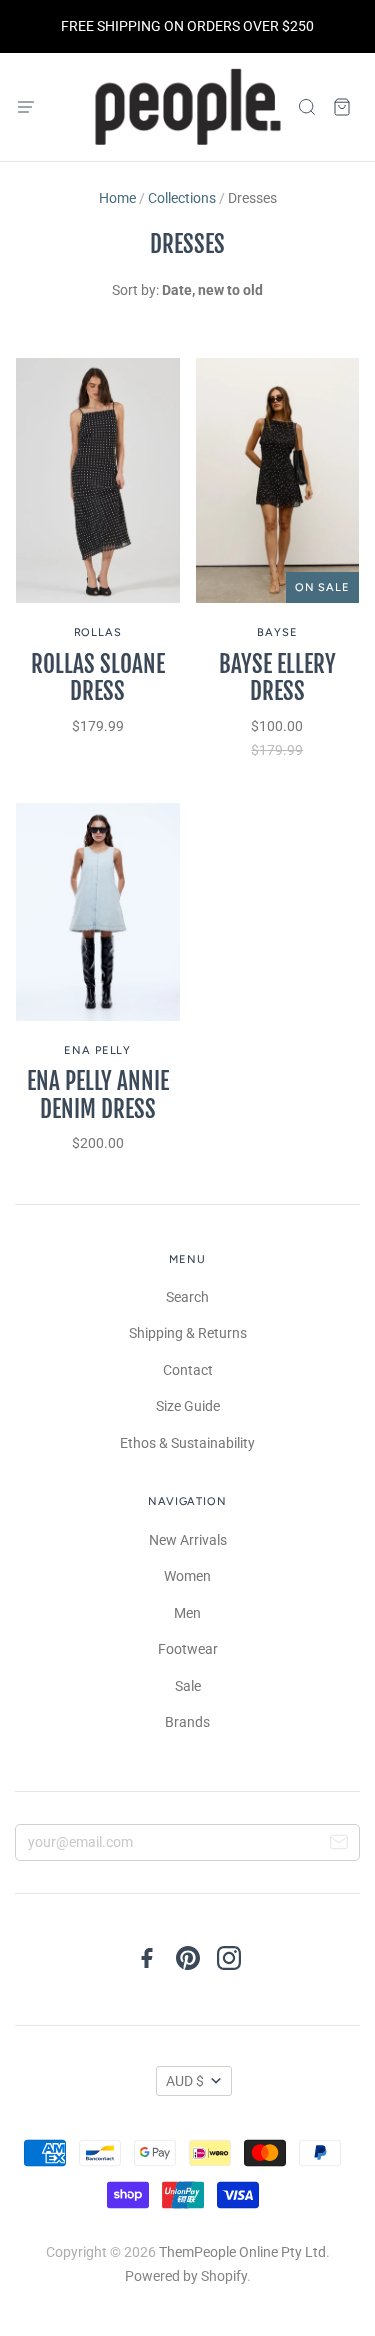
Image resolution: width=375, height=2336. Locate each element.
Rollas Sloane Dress (98, 678)
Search (187, 1297)
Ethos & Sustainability (187, 1443)
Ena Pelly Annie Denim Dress (98, 1095)
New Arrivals (188, 1540)
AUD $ (185, 2081)
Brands (187, 1722)
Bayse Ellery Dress (277, 678)
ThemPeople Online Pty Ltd (242, 2252)
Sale (188, 1686)
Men (187, 1613)
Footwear (188, 1649)
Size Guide (188, 1406)
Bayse (277, 632)
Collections (182, 198)
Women (187, 1576)
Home (117, 198)
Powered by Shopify (186, 2276)
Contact (188, 1370)
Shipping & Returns (188, 1333)
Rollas (98, 632)
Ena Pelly (97, 1050)
